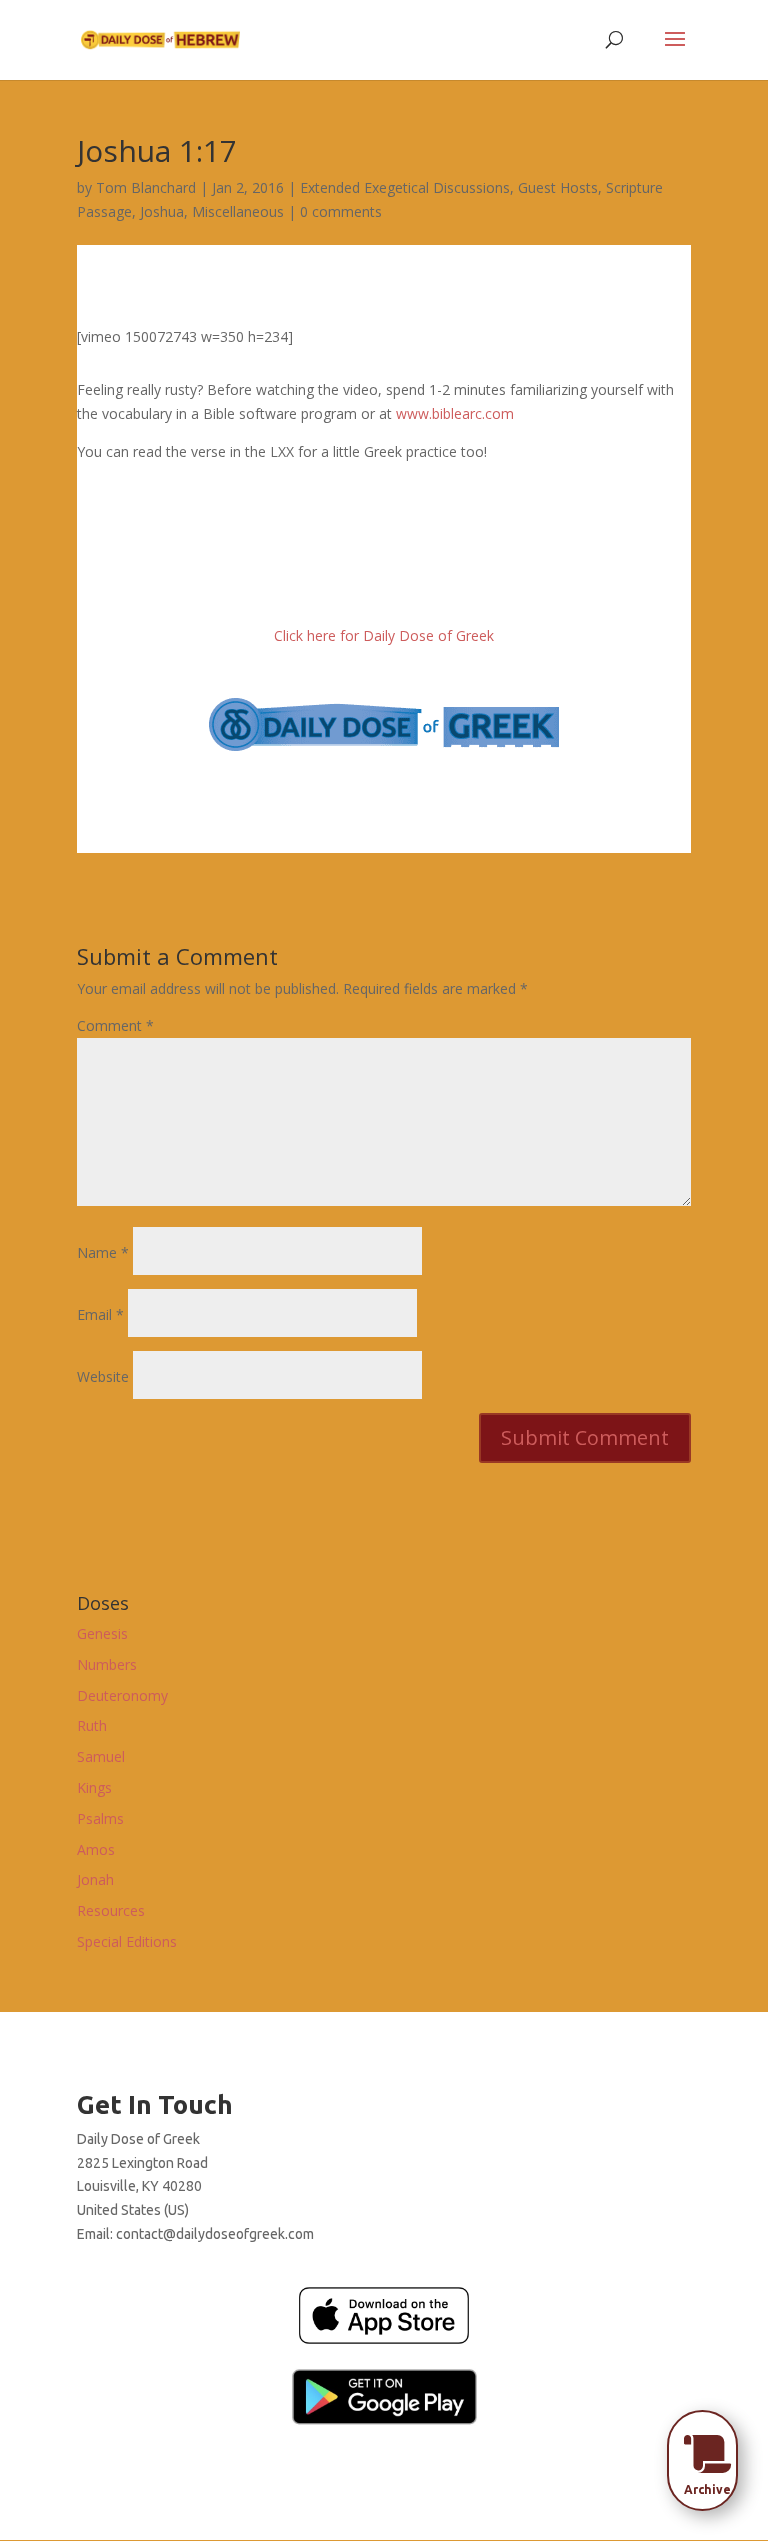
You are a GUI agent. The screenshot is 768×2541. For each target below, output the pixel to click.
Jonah (95, 1879)
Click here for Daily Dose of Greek (384, 635)
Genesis (102, 1633)
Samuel (101, 1756)
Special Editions (127, 1941)
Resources (111, 1910)
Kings (94, 1787)
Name (103, 1252)
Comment (115, 1025)
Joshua (162, 211)
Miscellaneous (238, 211)
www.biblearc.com (455, 413)
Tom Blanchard (146, 187)
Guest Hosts (558, 187)
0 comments (341, 211)
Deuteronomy (122, 1695)
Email (100, 1314)
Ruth (92, 1725)
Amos (96, 1849)
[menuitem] (708, 2454)
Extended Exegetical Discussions (405, 187)
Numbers (107, 1664)
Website (103, 1376)
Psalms (100, 1818)
